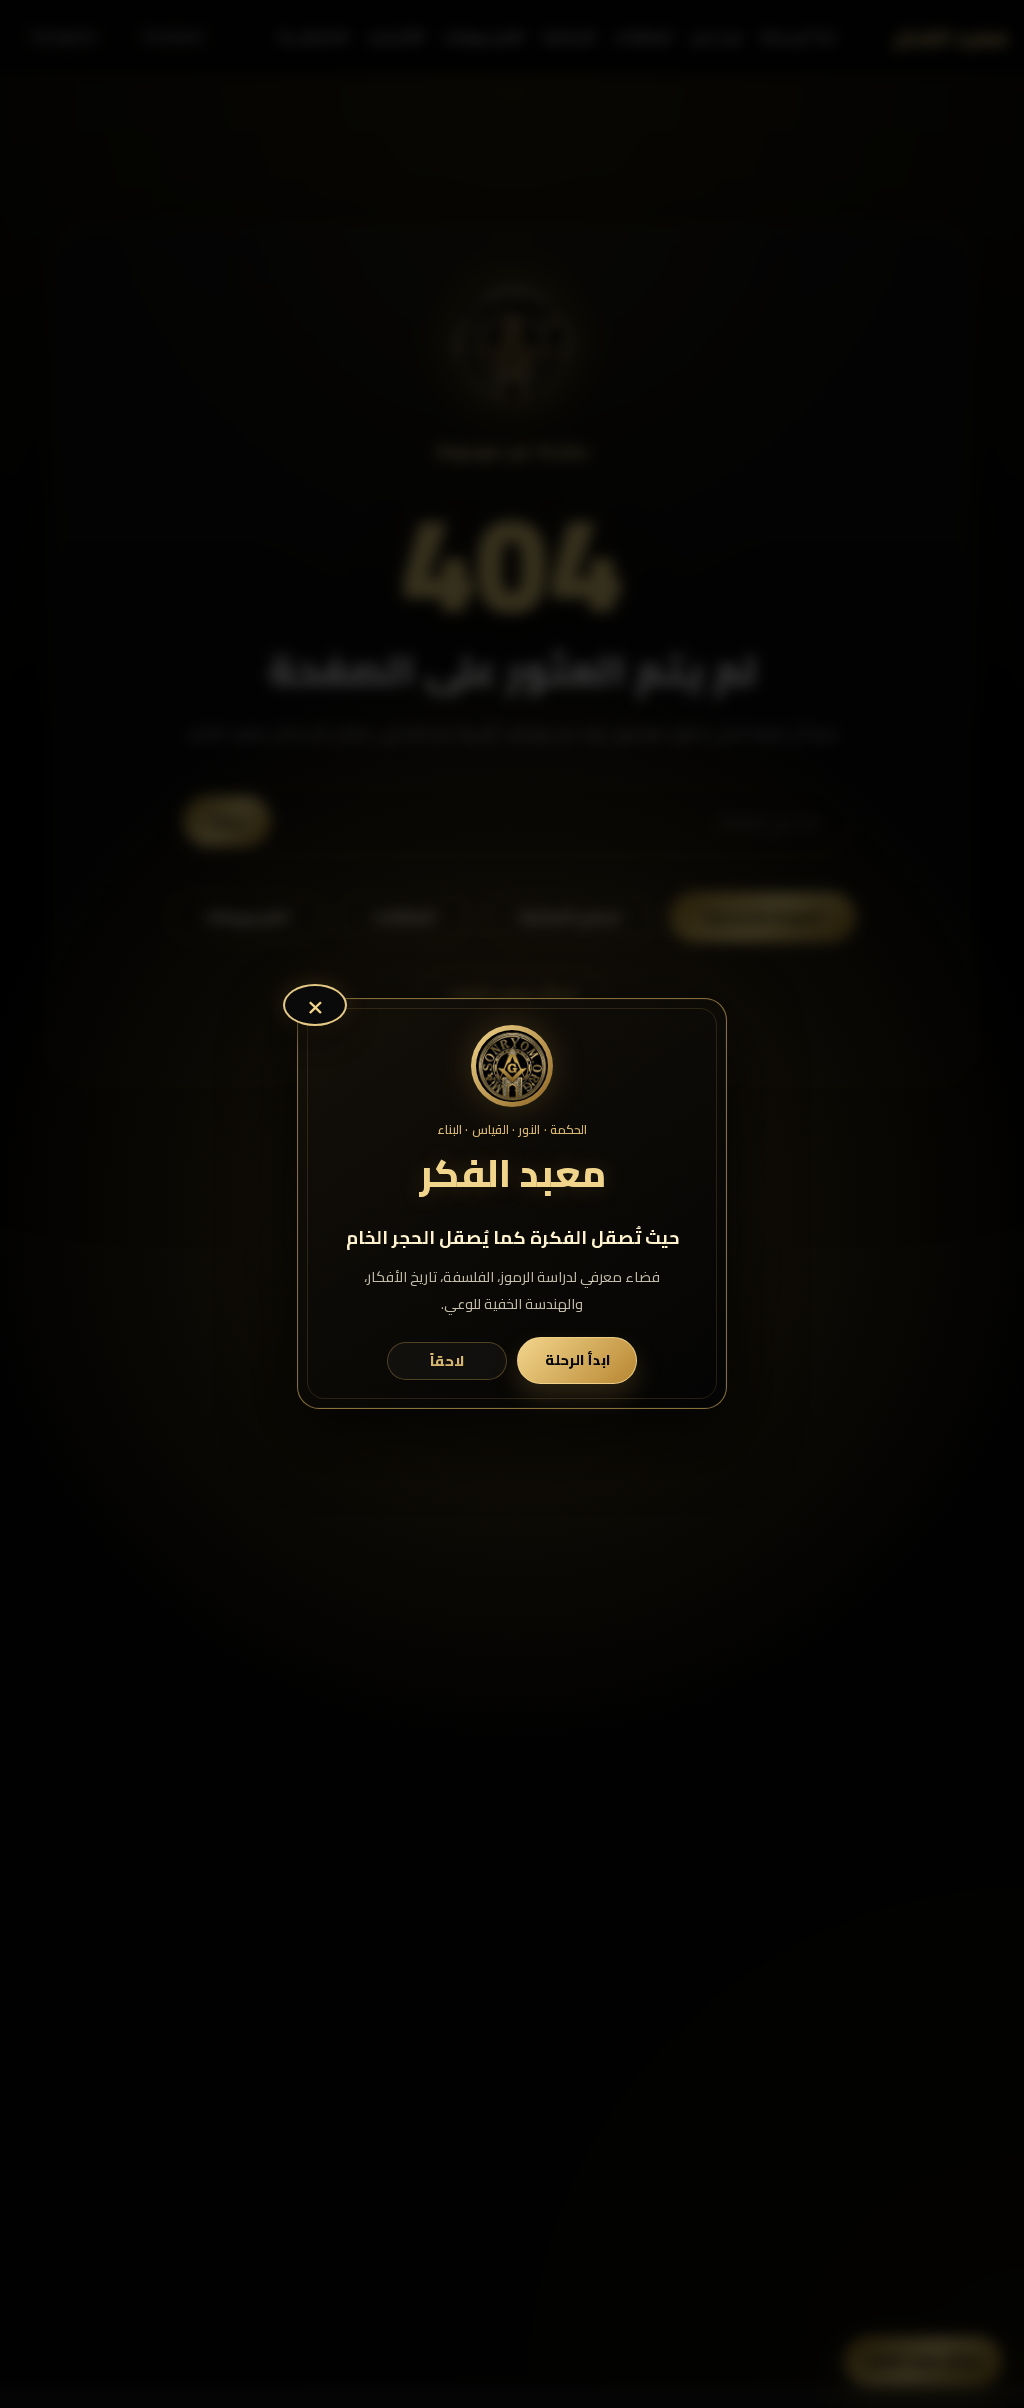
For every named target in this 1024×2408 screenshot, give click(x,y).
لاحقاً (447, 1361)
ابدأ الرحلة (577, 1360)
